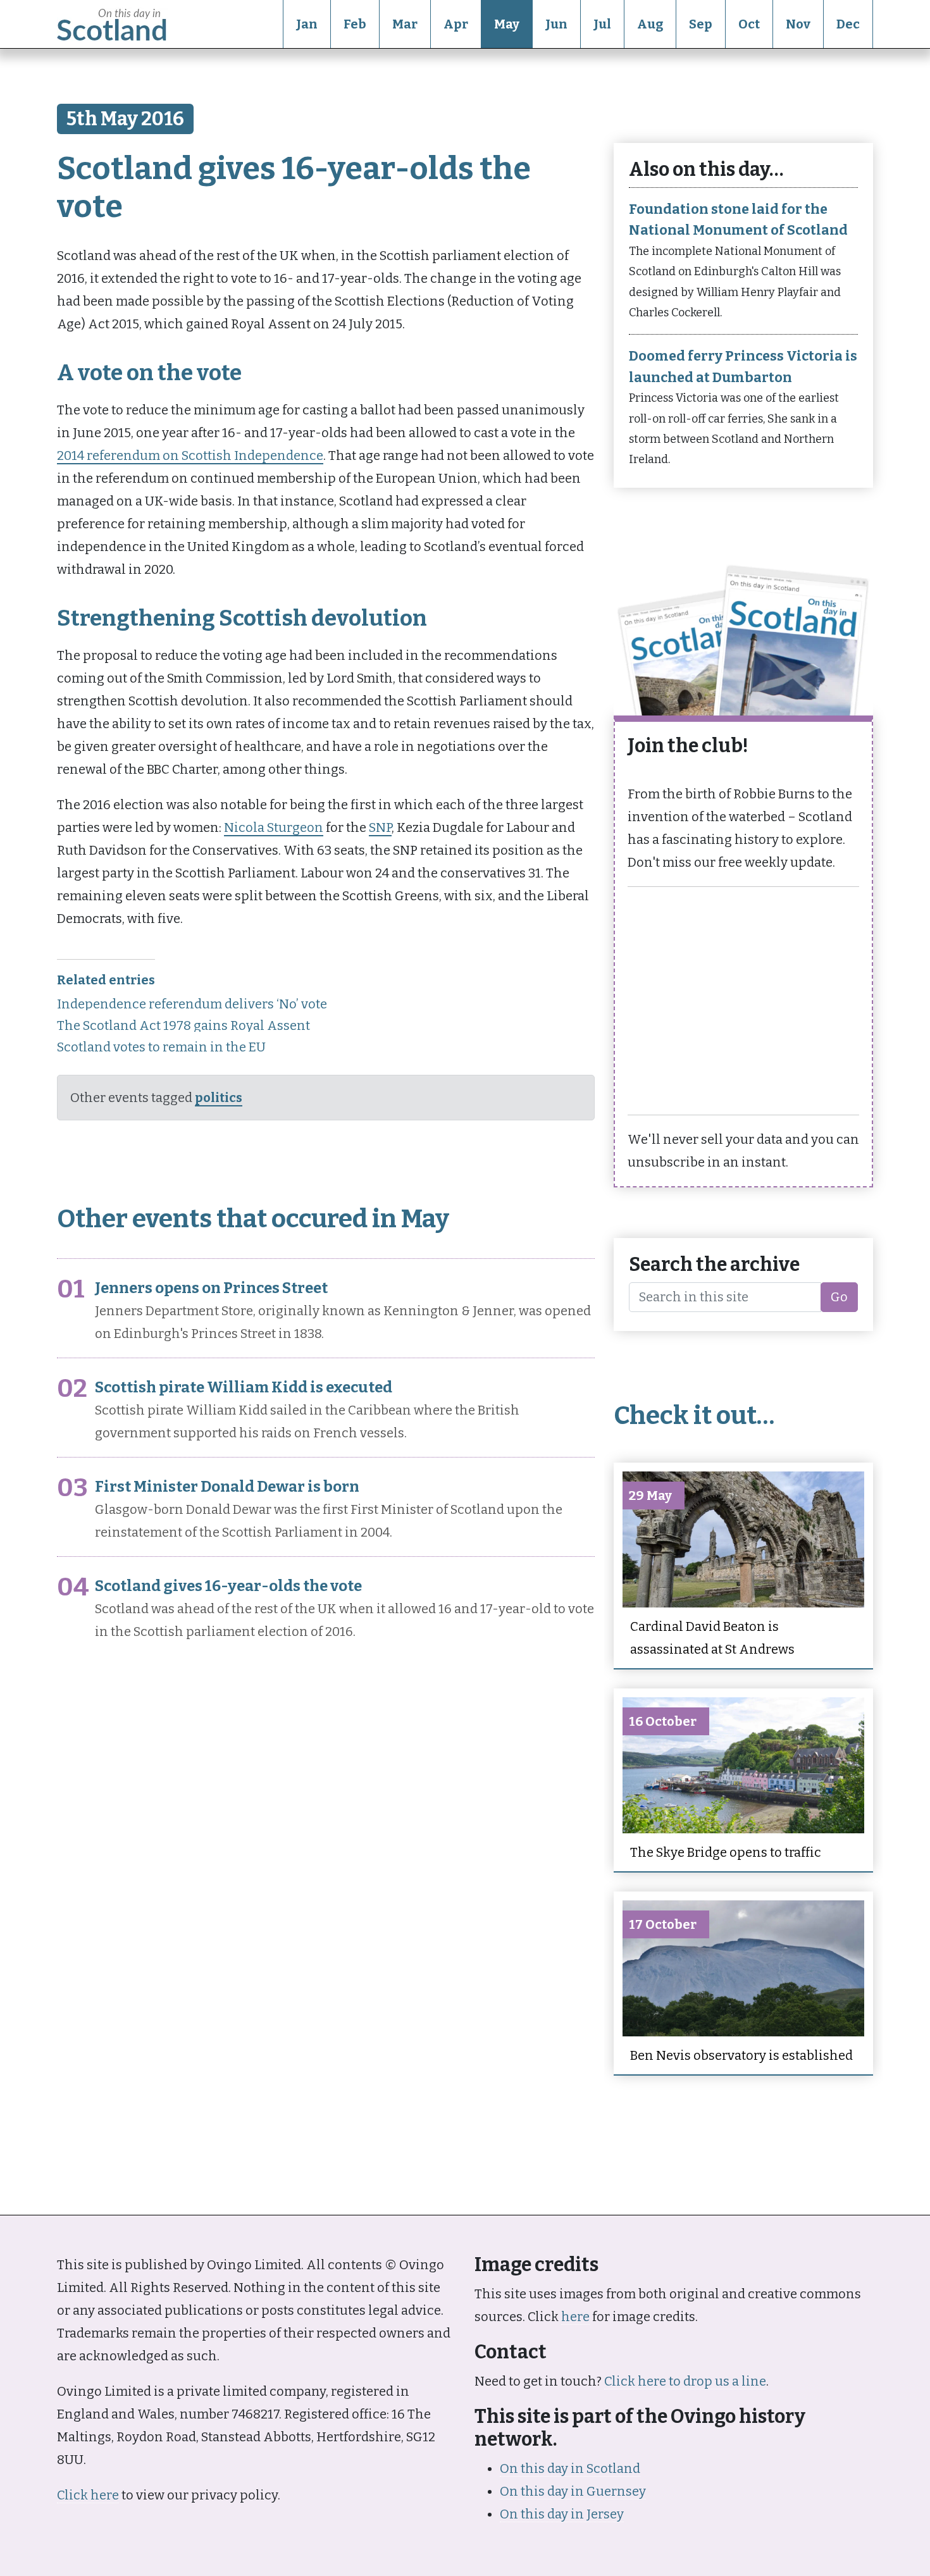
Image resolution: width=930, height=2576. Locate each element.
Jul (602, 24)
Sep (701, 24)
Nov (798, 24)
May (507, 24)
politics (219, 1098)
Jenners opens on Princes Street (211, 1288)
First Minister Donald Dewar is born (227, 1487)
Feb (355, 24)
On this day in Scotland (570, 2468)
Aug (650, 24)
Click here (88, 2495)
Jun (556, 24)
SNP (380, 827)
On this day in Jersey (562, 2514)
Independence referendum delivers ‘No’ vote (192, 1004)
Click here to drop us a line (685, 2381)
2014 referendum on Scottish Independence (190, 455)
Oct (749, 24)
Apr (456, 24)
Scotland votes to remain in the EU (161, 1047)
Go (839, 1297)
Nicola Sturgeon (274, 827)
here (575, 2317)
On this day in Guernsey (573, 2491)
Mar (405, 24)
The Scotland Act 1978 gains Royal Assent (183, 1025)
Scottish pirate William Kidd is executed (244, 1387)
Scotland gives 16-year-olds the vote (228, 1586)
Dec (848, 24)
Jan (307, 24)
